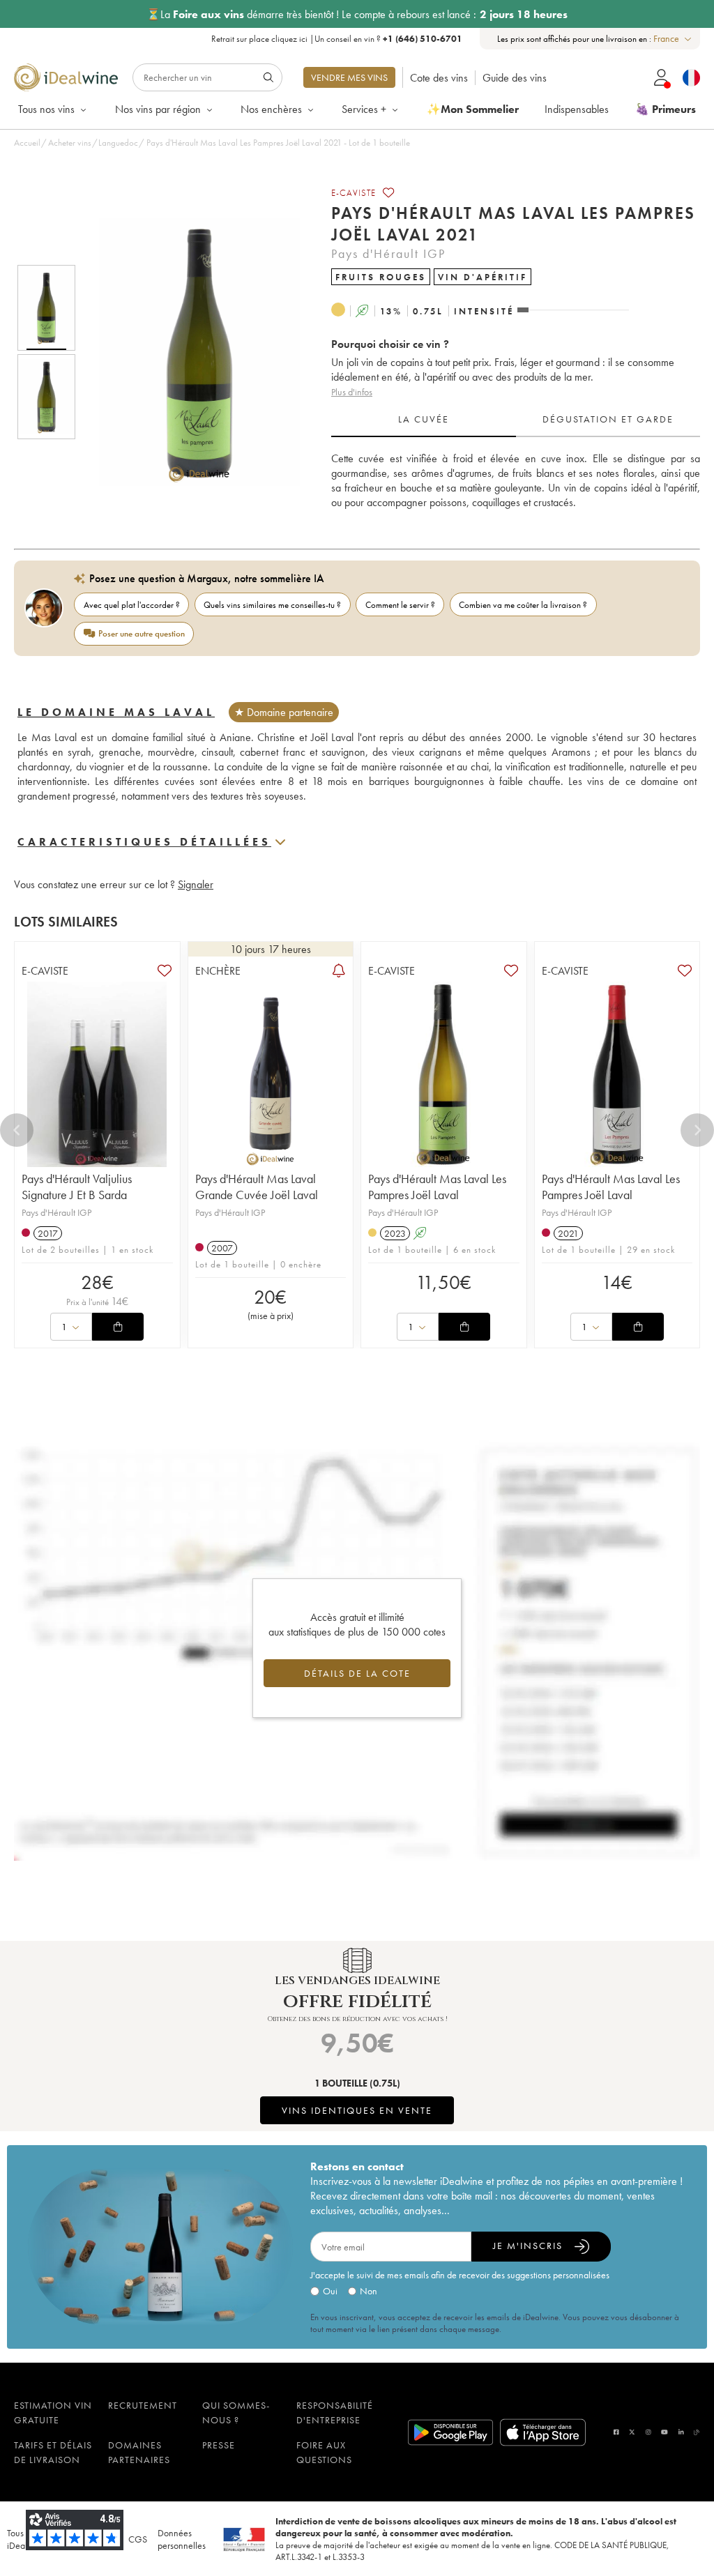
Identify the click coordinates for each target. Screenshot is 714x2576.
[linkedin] (681, 2432)
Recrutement (143, 2405)
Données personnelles (182, 2539)
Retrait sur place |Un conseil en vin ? (337, 39)
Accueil (27, 143)
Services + (364, 109)
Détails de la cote (357, 1673)
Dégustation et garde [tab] (608, 419)
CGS (138, 2539)
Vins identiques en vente (357, 2110)
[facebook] (616, 2432)
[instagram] (648, 2432)
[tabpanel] (516, 481)
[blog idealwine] (697, 2432)
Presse (219, 2445)
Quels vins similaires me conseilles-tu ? (272, 605)
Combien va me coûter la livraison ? (523, 605)
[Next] (697, 1130)
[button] (190, 352)
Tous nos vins (46, 109)
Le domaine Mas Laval (116, 712)
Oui (330, 2291)
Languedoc (118, 143)
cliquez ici (289, 39)
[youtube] (664, 2432)
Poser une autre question (142, 633)
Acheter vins (70, 143)
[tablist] (516, 420)
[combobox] (673, 39)
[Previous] (17, 1130)
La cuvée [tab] (424, 419)
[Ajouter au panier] (118, 1327)
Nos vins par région (158, 109)
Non (369, 2291)
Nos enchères (271, 109)
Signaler (196, 884)
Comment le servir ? (400, 605)
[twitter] (632, 2432)
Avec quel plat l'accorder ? (132, 605)
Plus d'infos (352, 392)
